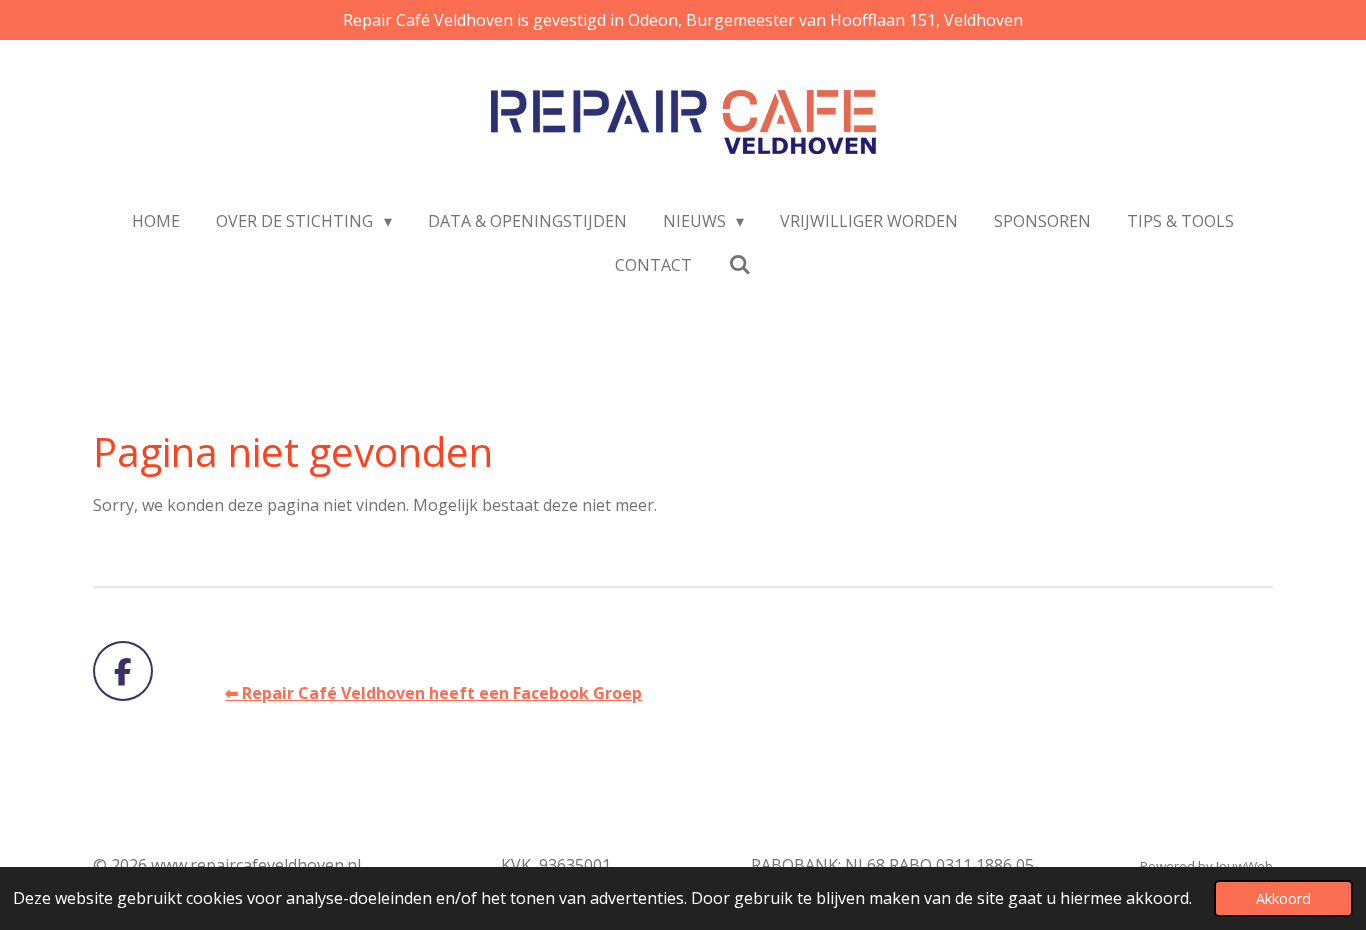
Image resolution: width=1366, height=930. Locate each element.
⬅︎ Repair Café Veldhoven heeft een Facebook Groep (433, 693)
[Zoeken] (739, 264)
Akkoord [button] (1283, 898)
